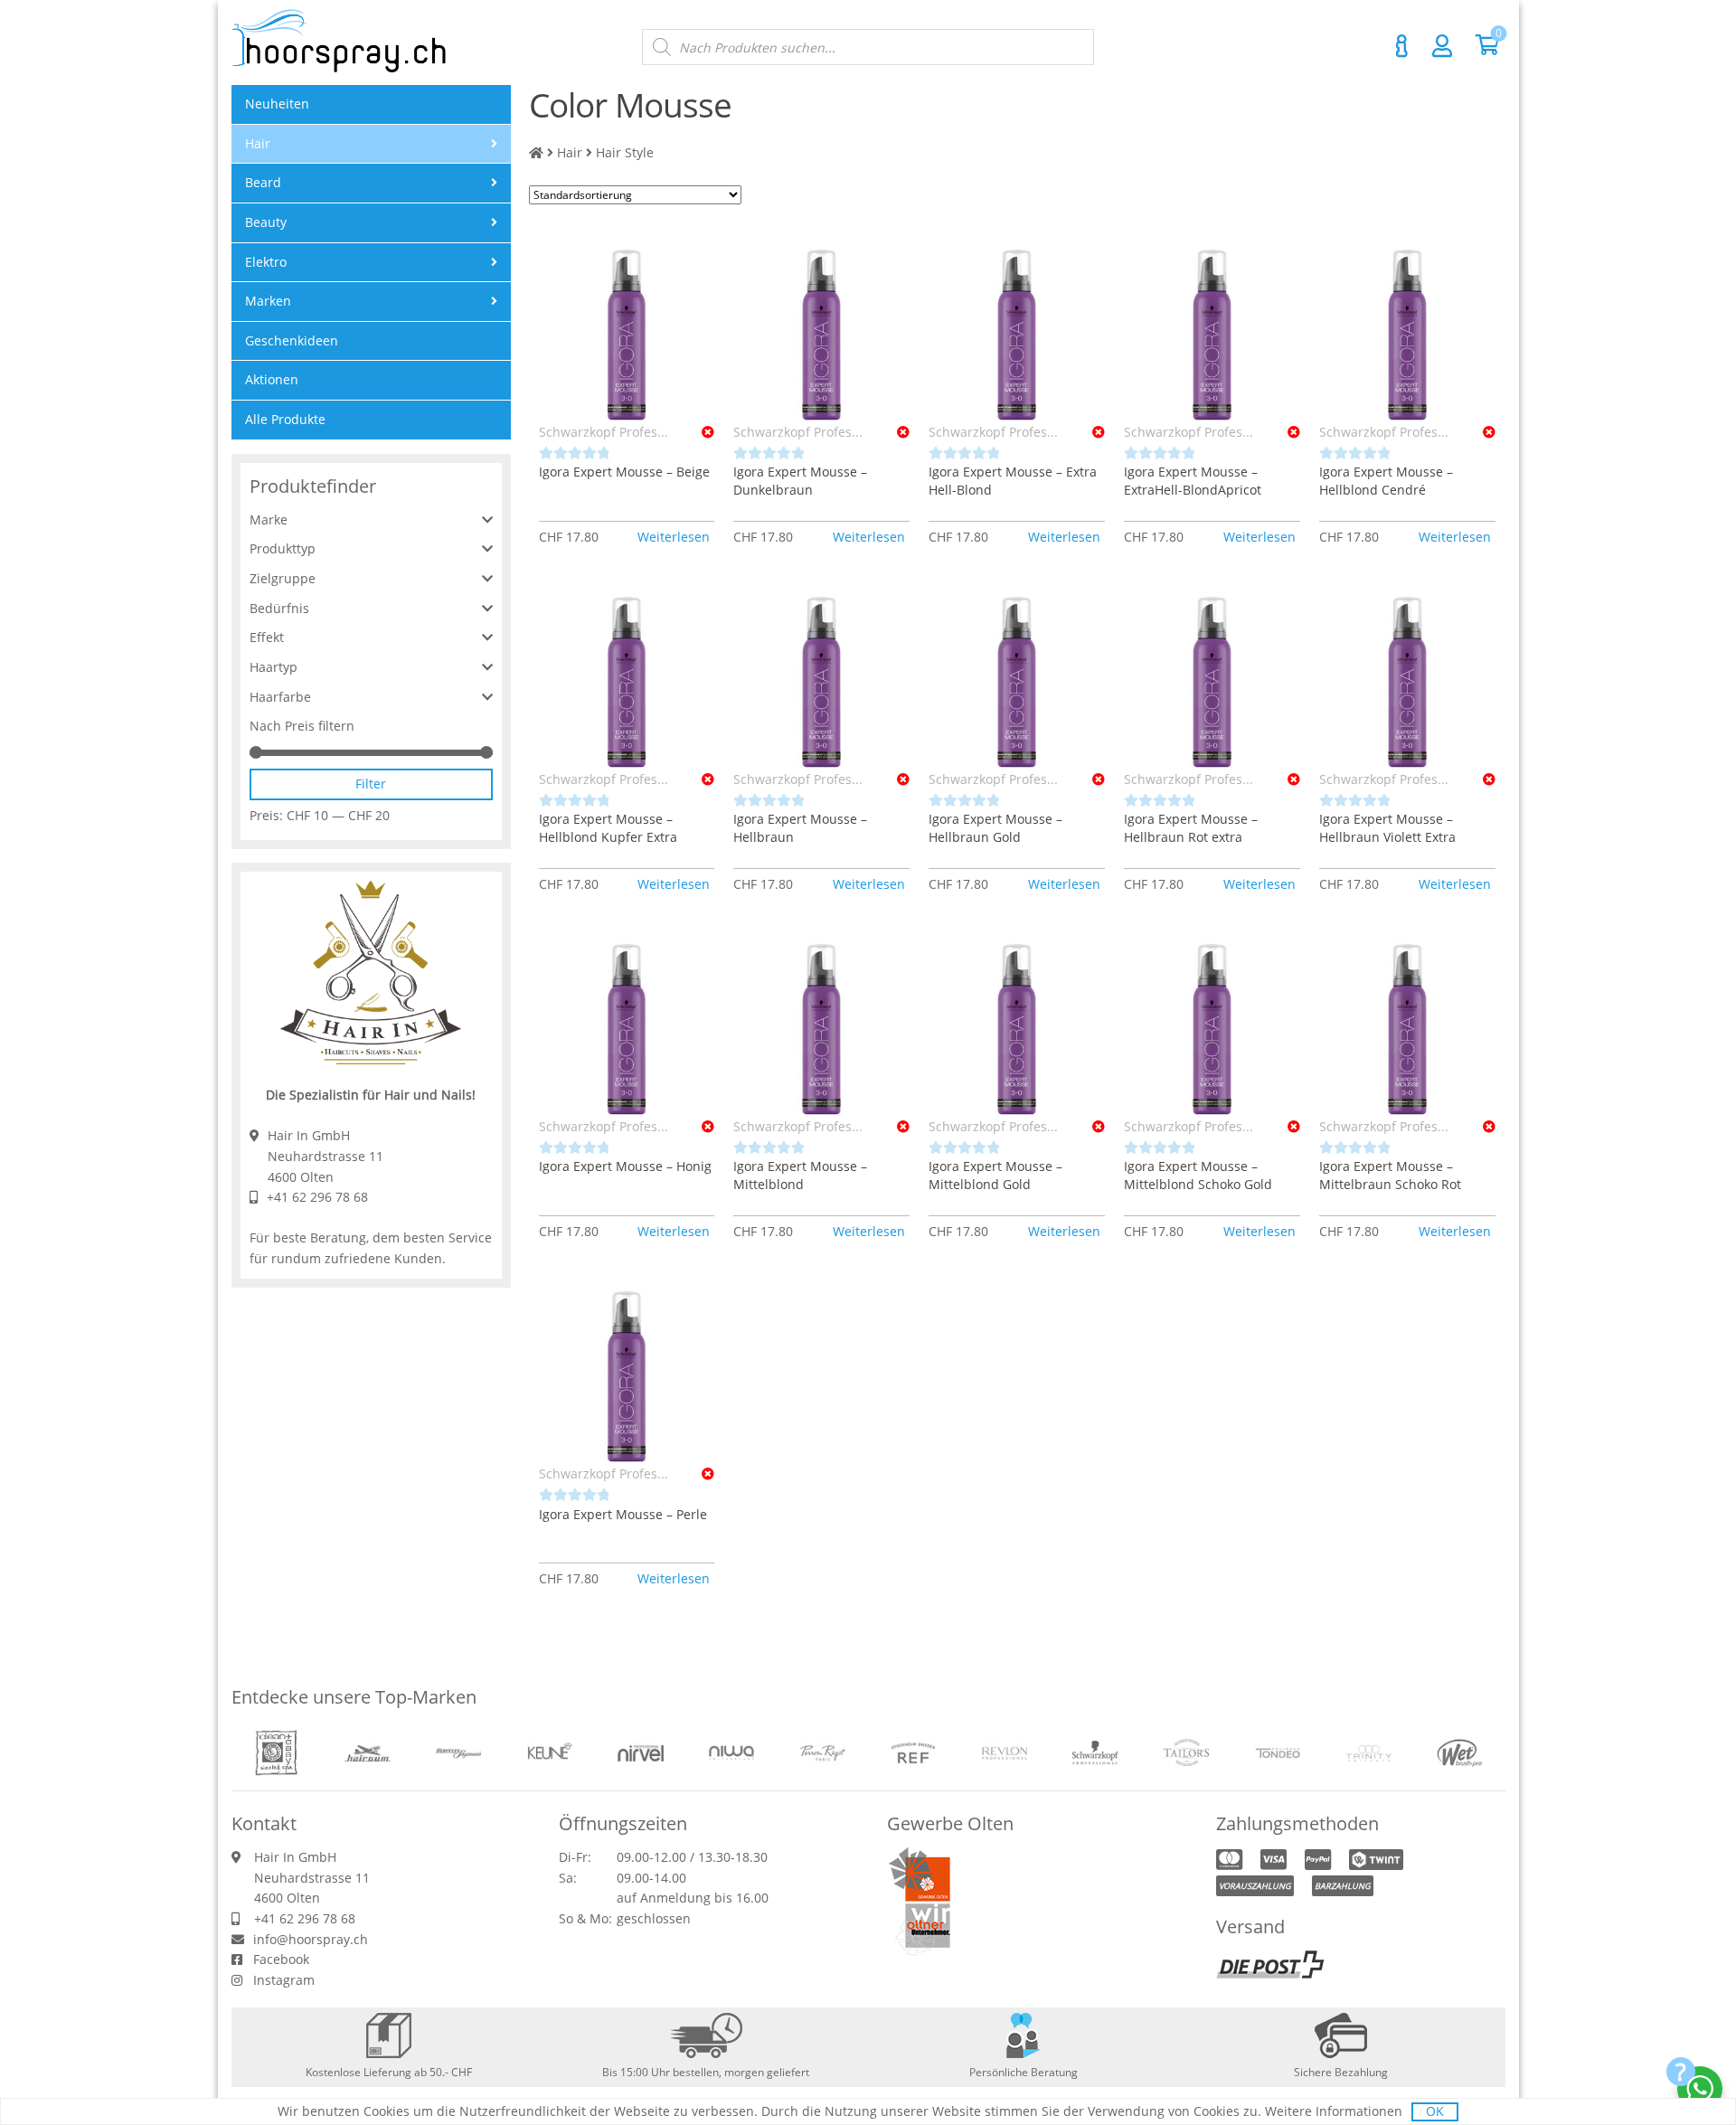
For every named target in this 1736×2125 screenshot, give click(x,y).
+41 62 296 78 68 (317, 1197)
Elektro (266, 262)
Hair (570, 152)
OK (1435, 2111)
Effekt (267, 637)
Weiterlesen (674, 537)
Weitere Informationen (1334, 2111)
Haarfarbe (280, 697)
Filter (371, 784)
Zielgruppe (283, 578)
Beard (263, 182)
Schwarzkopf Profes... (604, 432)
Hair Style (625, 152)
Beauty (266, 222)
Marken (268, 301)
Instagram (284, 1980)
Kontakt (1402, 46)
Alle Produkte (285, 419)
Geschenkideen (292, 340)
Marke (269, 519)
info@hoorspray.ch (311, 1939)
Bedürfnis (279, 608)
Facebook (281, 1959)
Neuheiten (277, 104)
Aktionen (272, 379)
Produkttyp (283, 548)
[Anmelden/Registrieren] (1442, 45)
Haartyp (274, 667)
